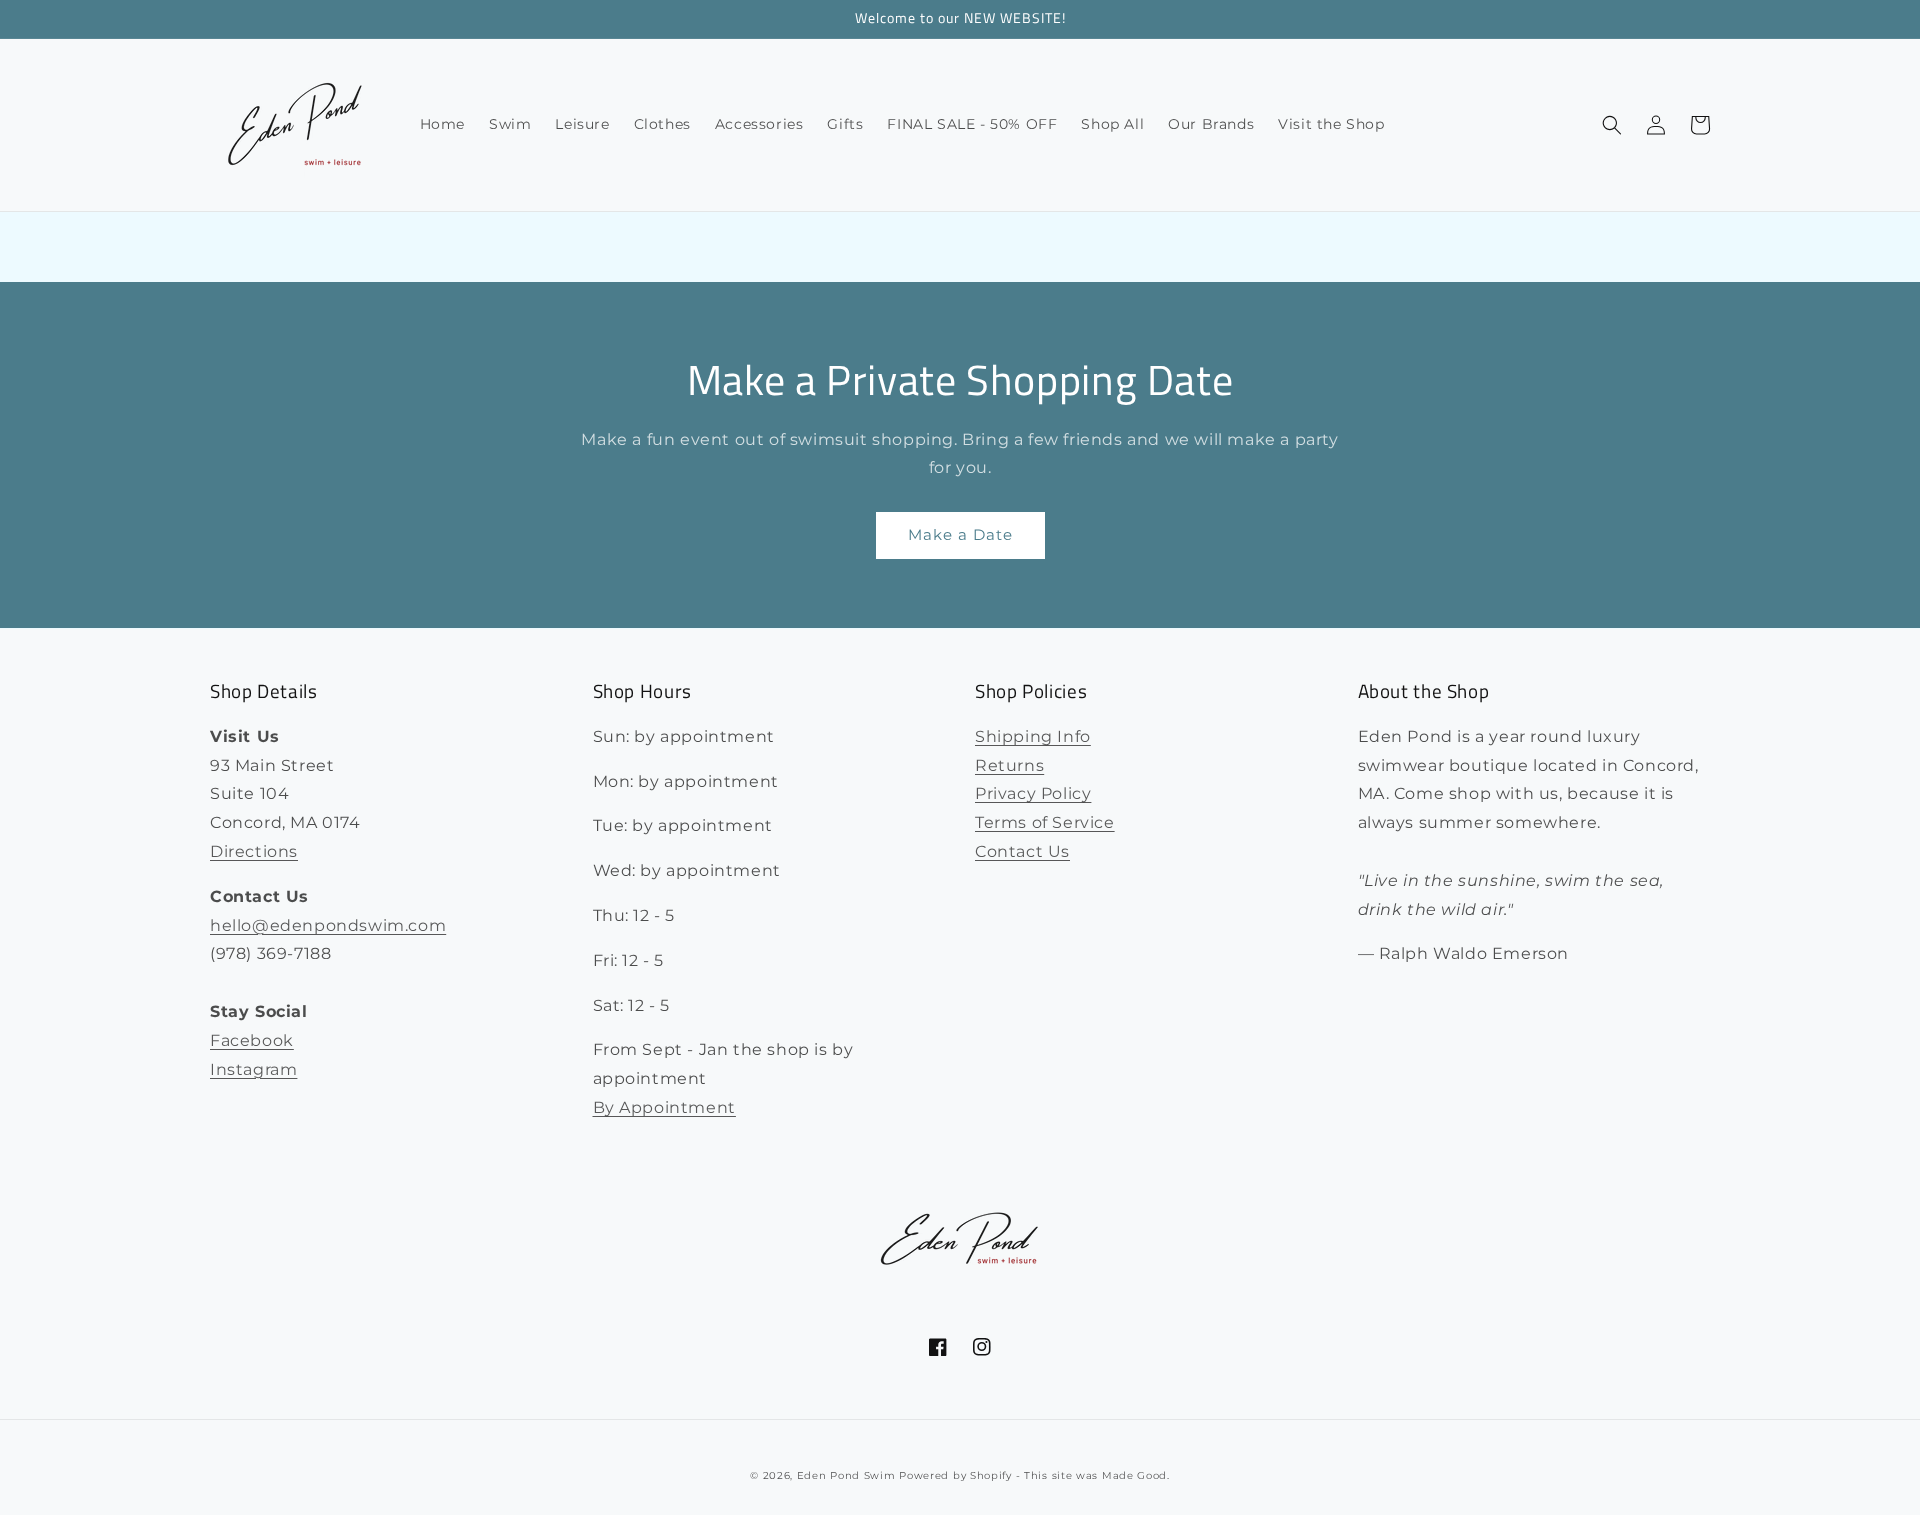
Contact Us (1022, 851)
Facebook (252, 1040)
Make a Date (960, 534)
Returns (1009, 765)
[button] (1612, 125)
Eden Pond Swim (846, 1475)
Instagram (253, 1069)
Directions (254, 851)
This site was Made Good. (1097, 1475)
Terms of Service (1045, 822)
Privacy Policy (1033, 793)
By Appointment (664, 1107)
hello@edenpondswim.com (328, 925)
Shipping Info (1033, 736)
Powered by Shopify (955, 1475)
